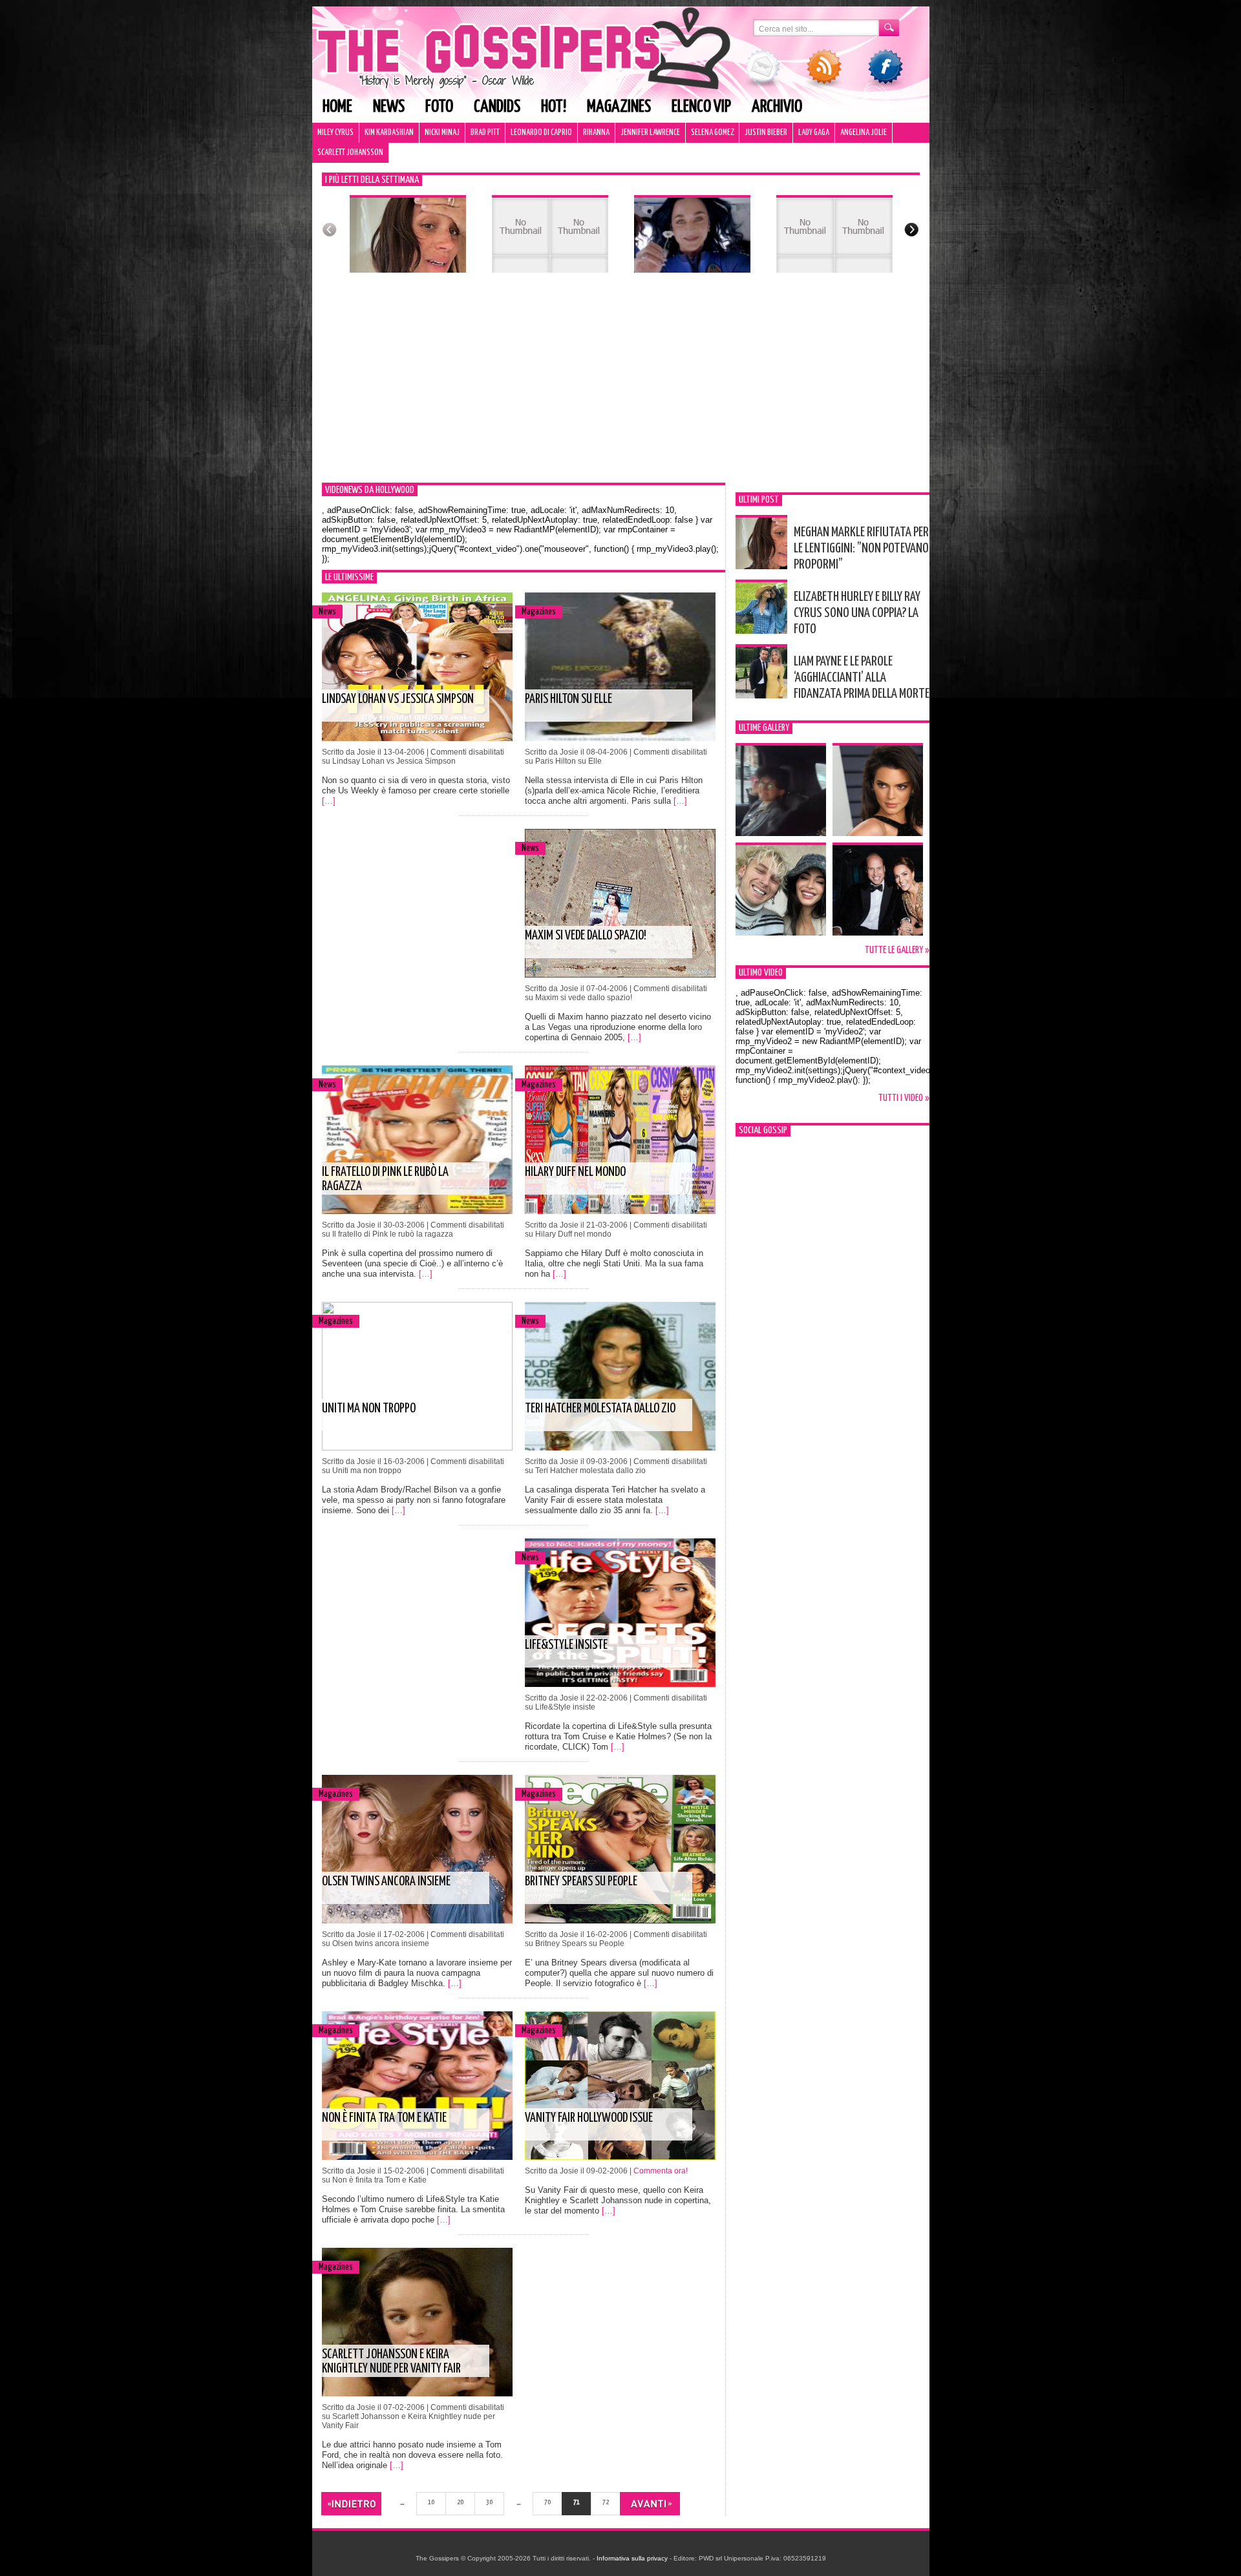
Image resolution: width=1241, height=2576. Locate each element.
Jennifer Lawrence (650, 133)
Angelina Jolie (864, 133)
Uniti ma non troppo (369, 1409)
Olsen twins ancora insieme (386, 1882)
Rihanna (596, 133)
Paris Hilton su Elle (568, 699)
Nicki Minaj (442, 133)
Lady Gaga (814, 133)
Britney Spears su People (581, 1882)
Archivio (777, 107)
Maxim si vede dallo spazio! (586, 936)
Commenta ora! (661, 2171)
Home (337, 107)
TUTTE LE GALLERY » (897, 950)
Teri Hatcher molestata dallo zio (600, 1409)
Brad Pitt (485, 133)
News (389, 107)
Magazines (619, 107)
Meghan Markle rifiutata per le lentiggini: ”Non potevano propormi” (861, 549)
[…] (329, 801)
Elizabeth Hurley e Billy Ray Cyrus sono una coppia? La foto (857, 613)
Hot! (554, 107)
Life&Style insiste (566, 1645)
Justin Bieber (766, 133)
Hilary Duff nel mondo (575, 1172)
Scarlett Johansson (350, 153)
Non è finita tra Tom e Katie (384, 2118)
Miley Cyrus (335, 133)
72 (606, 2502)
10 (431, 2502)
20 (460, 2502)
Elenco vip (701, 107)
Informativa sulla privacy (632, 2558)
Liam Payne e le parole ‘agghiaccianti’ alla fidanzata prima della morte (862, 678)
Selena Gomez (712, 133)
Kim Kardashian (389, 133)
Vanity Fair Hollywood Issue (589, 2118)
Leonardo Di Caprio (541, 133)
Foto (439, 107)
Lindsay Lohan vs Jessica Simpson (398, 699)
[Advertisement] (621, 386)
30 (489, 2502)
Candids (497, 107)
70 (547, 2502)
